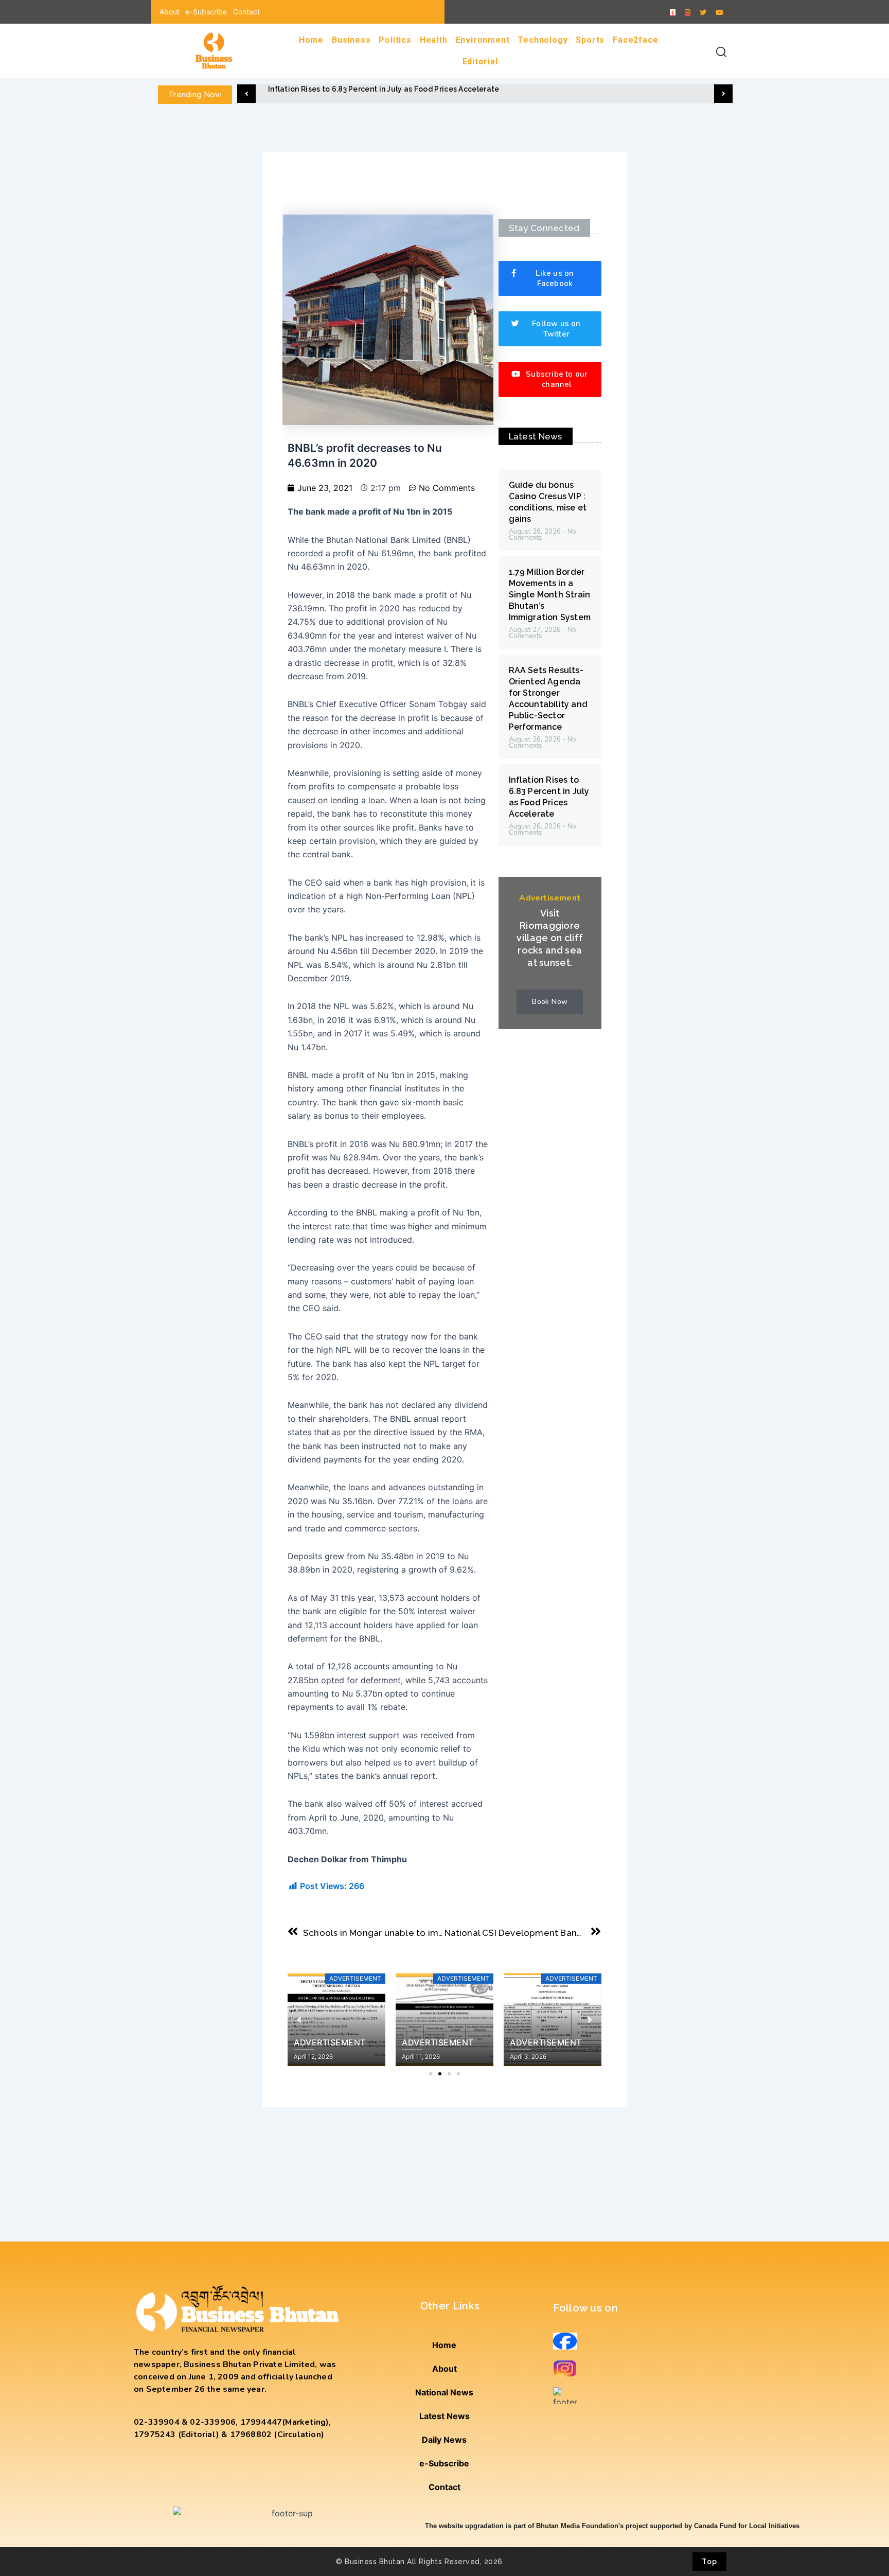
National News (444, 2392)
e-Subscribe (206, 12)
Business (351, 40)
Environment (483, 40)
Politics (395, 40)
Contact (246, 12)
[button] (246, 94)
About (170, 12)
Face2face (635, 40)
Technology (543, 40)
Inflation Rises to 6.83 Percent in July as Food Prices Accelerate (384, 89)
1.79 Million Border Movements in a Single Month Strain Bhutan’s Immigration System (550, 595)
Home (311, 40)
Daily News (444, 2440)
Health (434, 40)
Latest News (444, 2416)
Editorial (480, 61)
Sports (590, 40)
